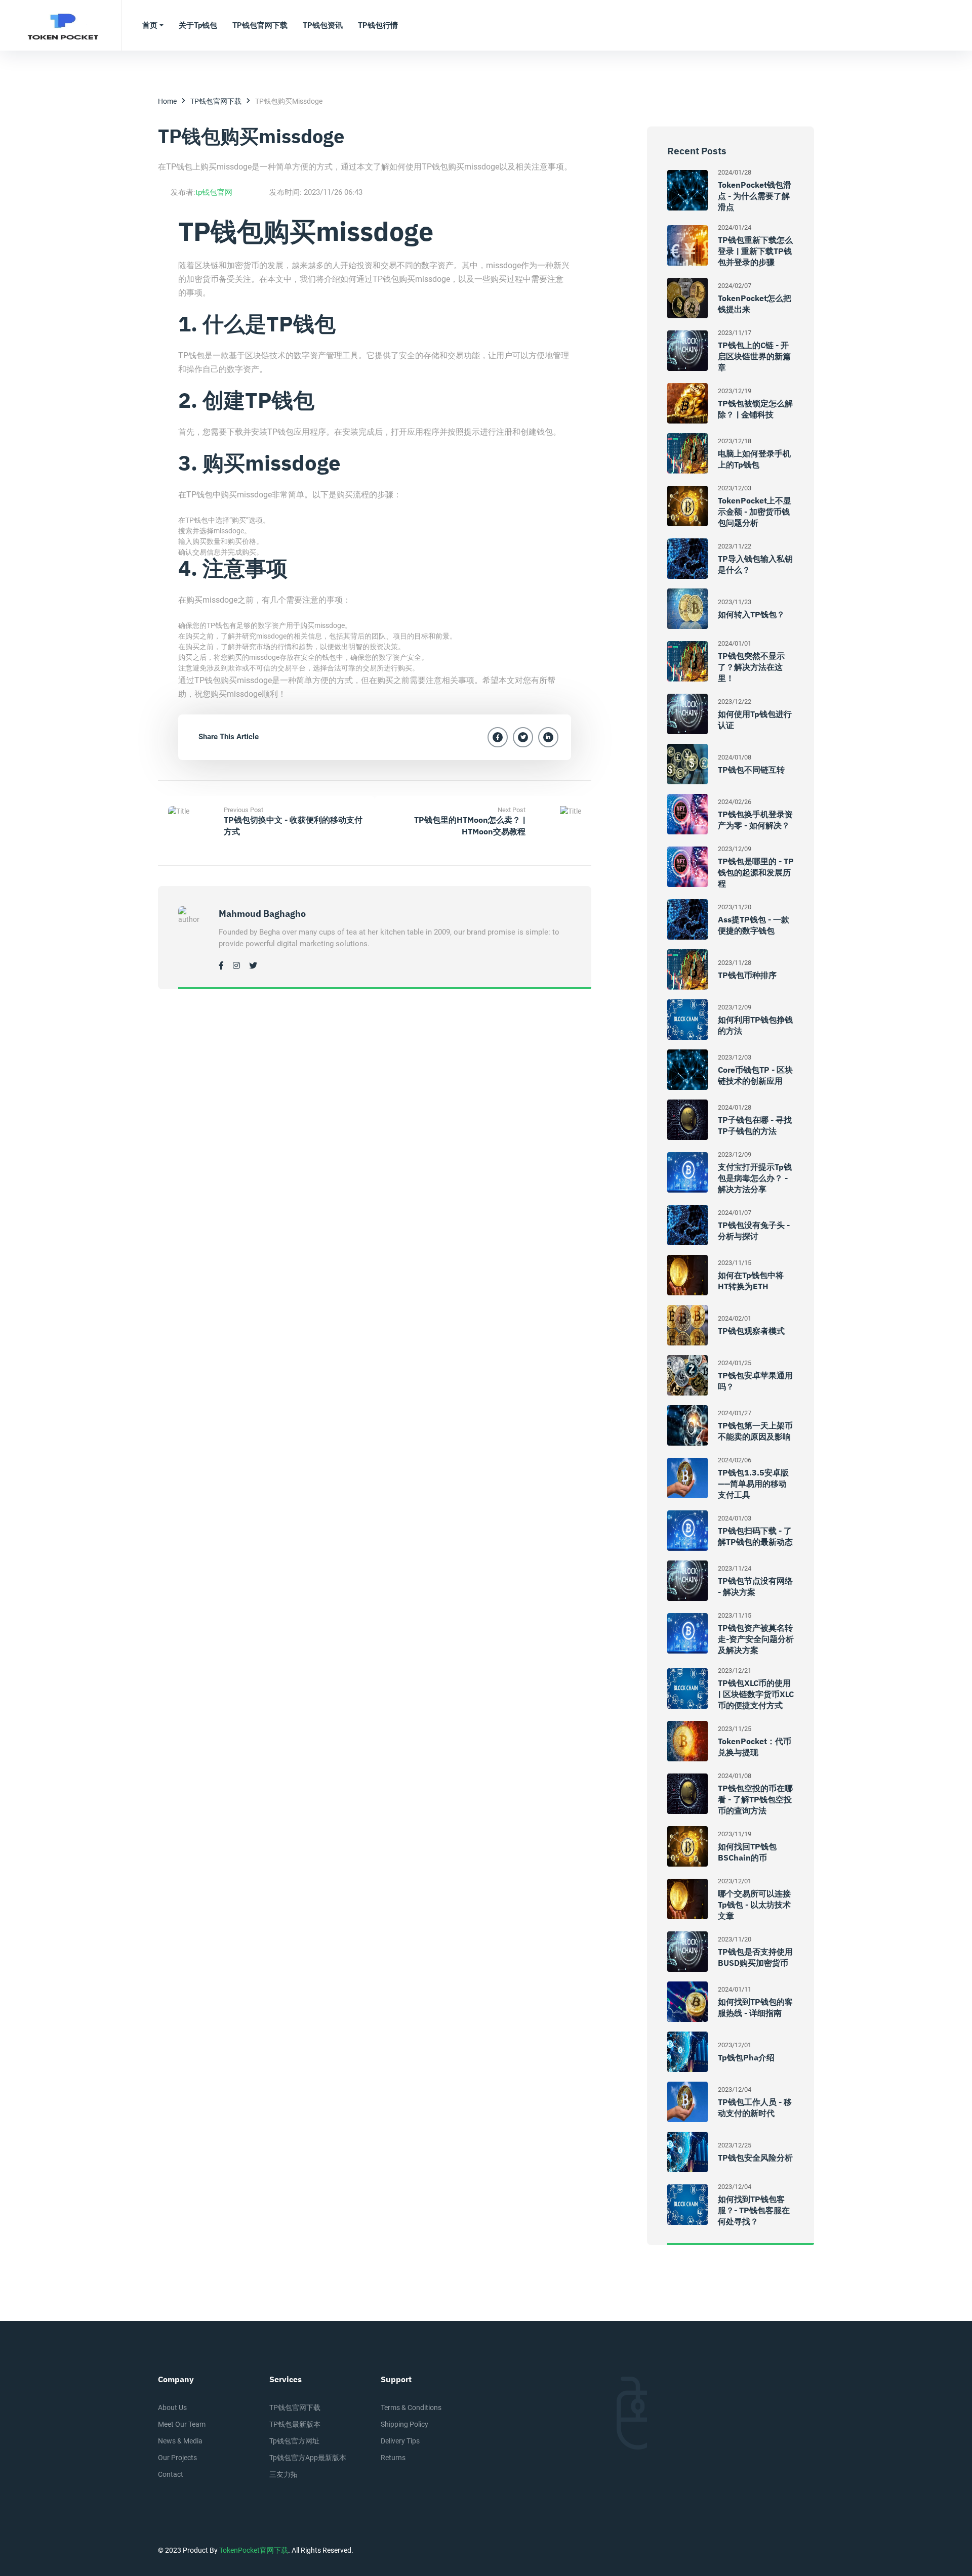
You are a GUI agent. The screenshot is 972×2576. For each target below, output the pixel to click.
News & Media (180, 2441)
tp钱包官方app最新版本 (308, 2458)
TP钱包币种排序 (747, 975)
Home (167, 101)
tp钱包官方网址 (294, 2441)
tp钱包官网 (214, 192)
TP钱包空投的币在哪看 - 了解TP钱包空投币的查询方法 (755, 1799)
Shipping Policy (404, 2424)
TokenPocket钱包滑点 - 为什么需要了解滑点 (755, 196)
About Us (172, 2408)
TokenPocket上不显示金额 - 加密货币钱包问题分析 (755, 512)
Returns (393, 2458)
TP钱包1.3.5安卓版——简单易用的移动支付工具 (753, 1484)
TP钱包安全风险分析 (755, 2158)
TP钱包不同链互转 (751, 770)
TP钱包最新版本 (295, 2424)
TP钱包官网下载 (216, 101)
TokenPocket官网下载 (254, 2550)
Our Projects (177, 2458)
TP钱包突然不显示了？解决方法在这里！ (751, 667)
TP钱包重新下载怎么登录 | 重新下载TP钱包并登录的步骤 (755, 251)
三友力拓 (283, 2474)
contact (171, 2474)
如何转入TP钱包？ (751, 614)
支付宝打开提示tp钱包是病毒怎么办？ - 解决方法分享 (755, 1178)
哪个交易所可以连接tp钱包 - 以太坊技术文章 (754, 1905)
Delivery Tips (400, 2441)
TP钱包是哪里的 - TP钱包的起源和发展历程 (756, 872)
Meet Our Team (182, 2424)
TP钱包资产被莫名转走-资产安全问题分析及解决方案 (756, 1639)
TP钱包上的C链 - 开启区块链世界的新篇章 (754, 356)
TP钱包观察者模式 (751, 1331)
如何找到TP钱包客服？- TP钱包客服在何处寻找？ (754, 2210)
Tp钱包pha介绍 (746, 2057)
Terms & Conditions (411, 2408)
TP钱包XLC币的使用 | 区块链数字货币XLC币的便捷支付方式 (756, 1694)
